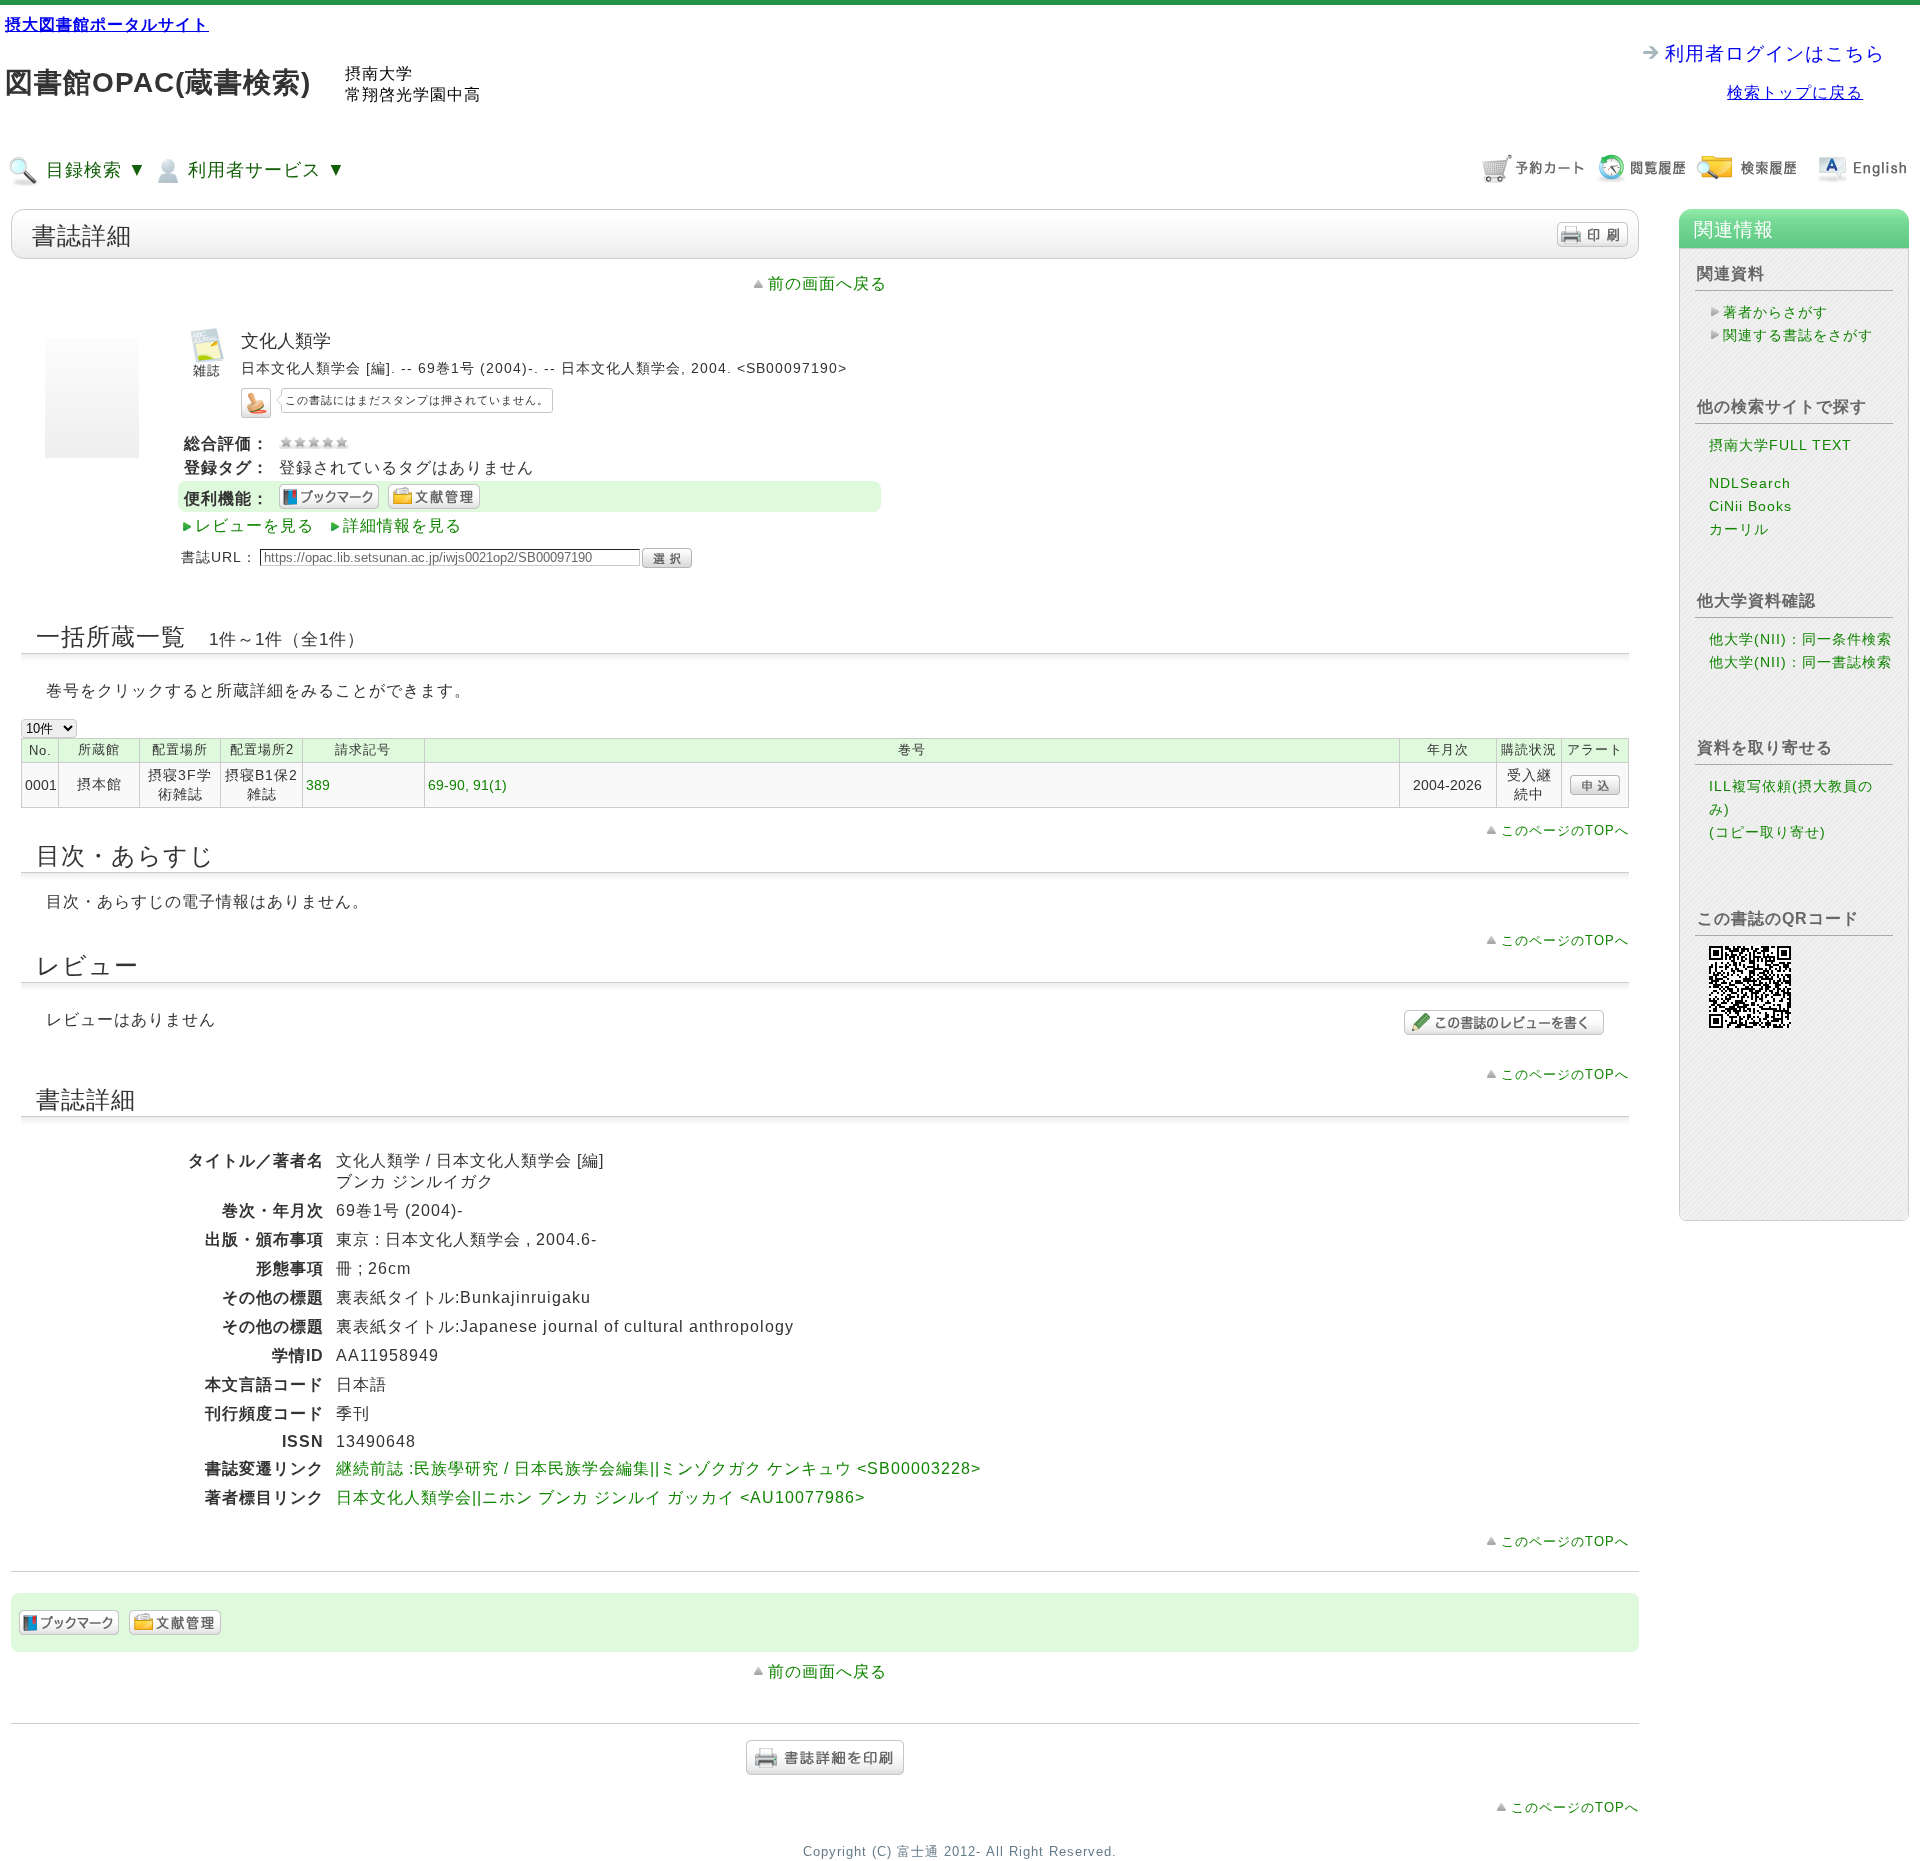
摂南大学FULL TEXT (1780, 445)
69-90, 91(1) (467, 785)
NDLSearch (1750, 483)
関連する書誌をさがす (1798, 335)
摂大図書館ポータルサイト (107, 24)
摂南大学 (379, 73)
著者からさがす (1775, 312)
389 (318, 785)
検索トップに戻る (1795, 92)
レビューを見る (254, 525)
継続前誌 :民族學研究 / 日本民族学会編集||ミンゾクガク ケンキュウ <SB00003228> (658, 1468)
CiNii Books (1750, 506)
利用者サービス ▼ (264, 170)
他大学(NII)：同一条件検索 (1800, 639)
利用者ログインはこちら (1775, 53)
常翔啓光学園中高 (413, 94)
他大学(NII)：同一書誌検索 (1800, 662)
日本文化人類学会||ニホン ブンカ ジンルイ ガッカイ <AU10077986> (600, 1497)
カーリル (1739, 529)
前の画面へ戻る (827, 283)
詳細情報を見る (402, 525)
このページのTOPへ (1565, 830)
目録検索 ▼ (93, 170)
